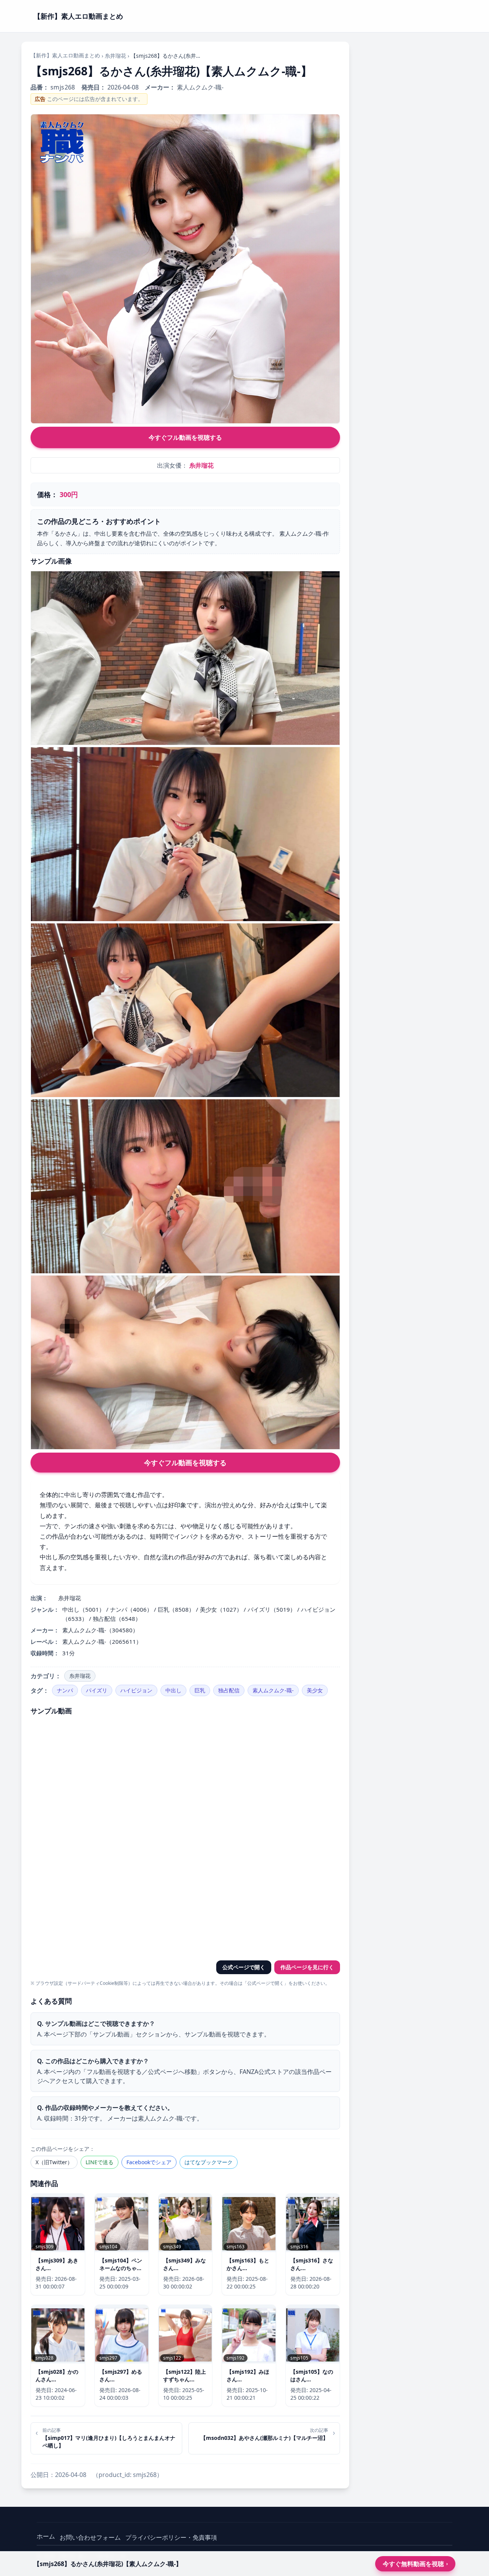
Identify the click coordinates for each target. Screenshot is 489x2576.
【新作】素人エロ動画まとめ (65, 55)
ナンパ (65, 1690)
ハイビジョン (136, 1690)
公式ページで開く (244, 1967)
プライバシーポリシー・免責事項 (171, 2537)
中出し (173, 1690)
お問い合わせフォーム (90, 2537)
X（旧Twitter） (54, 2162)
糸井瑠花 (115, 56)
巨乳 (200, 1690)
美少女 (315, 1690)
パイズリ (97, 1690)
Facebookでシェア (149, 2162)
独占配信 (229, 1690)
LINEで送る (100, 2162)
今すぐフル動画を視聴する (185, 437)
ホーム (46, 2536)
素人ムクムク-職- (273, 1690)
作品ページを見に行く (307, 1967)
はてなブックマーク (209, 2162)
